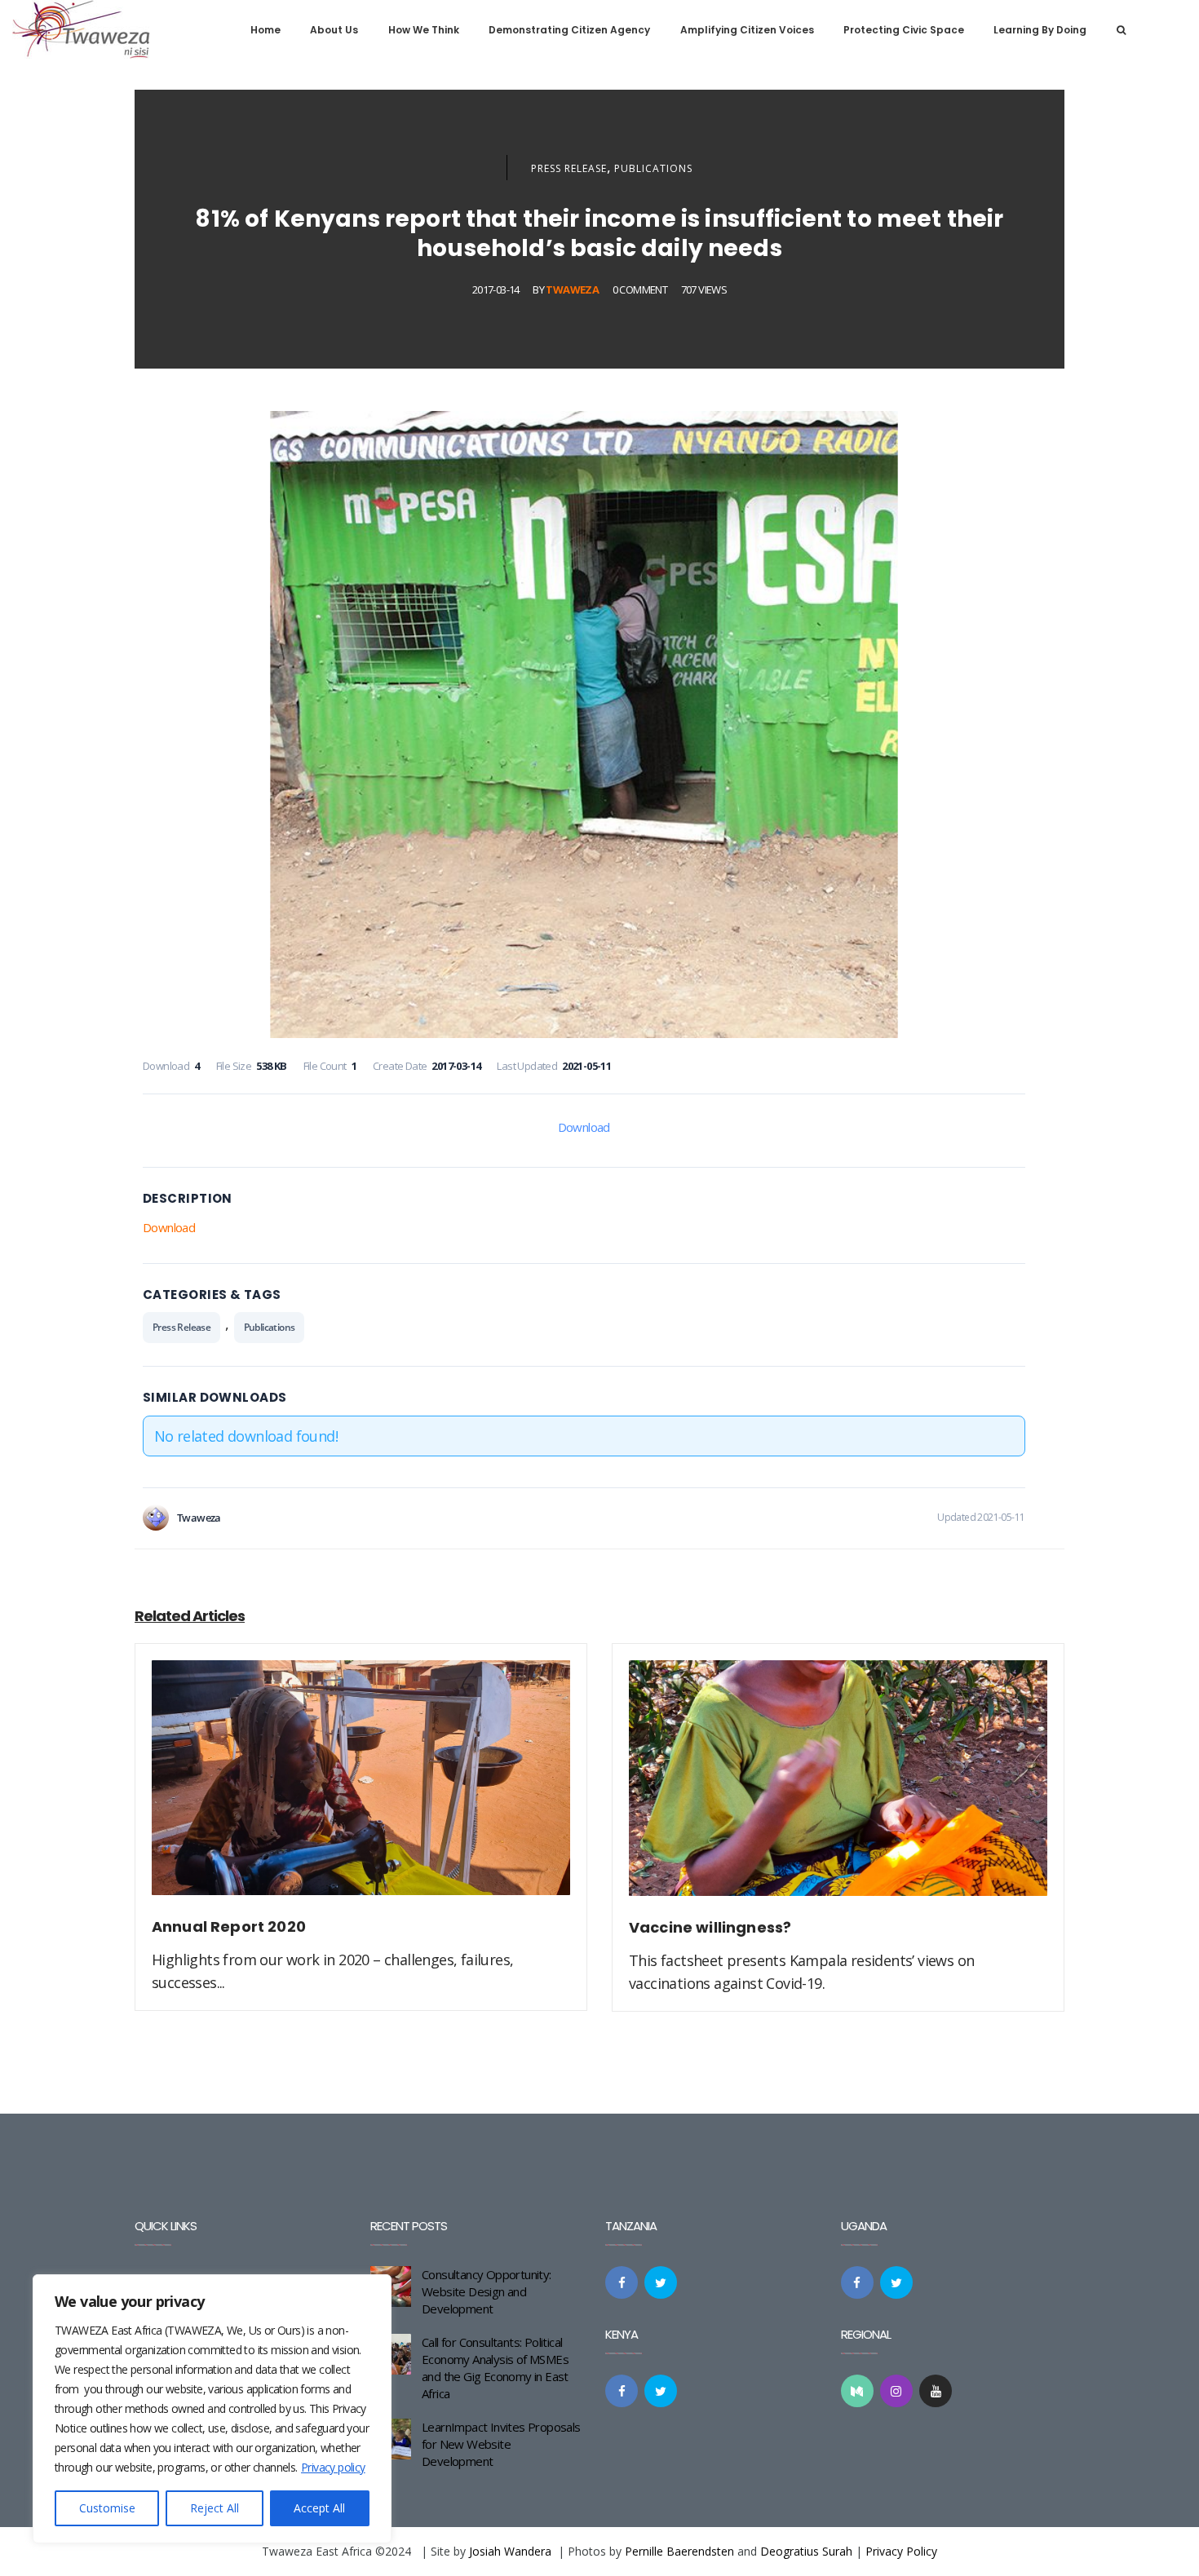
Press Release (569, 168)
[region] (212, 2409)
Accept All (319, 2508)
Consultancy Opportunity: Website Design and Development (487, 2291)
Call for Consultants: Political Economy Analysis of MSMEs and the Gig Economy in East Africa (495, 2368)
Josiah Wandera (510, 2551)
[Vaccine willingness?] (838, 1787)
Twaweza (572, 289)
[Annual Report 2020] (361, 1787)
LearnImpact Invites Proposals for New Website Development (501, 2444)
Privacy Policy (901, 2551)
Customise (107, 2508)
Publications (653, 168)
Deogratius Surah (806, 2551)
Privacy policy (333, 2467)
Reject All (215, 2508)
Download (584, 1127)
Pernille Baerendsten (679, 2551)
